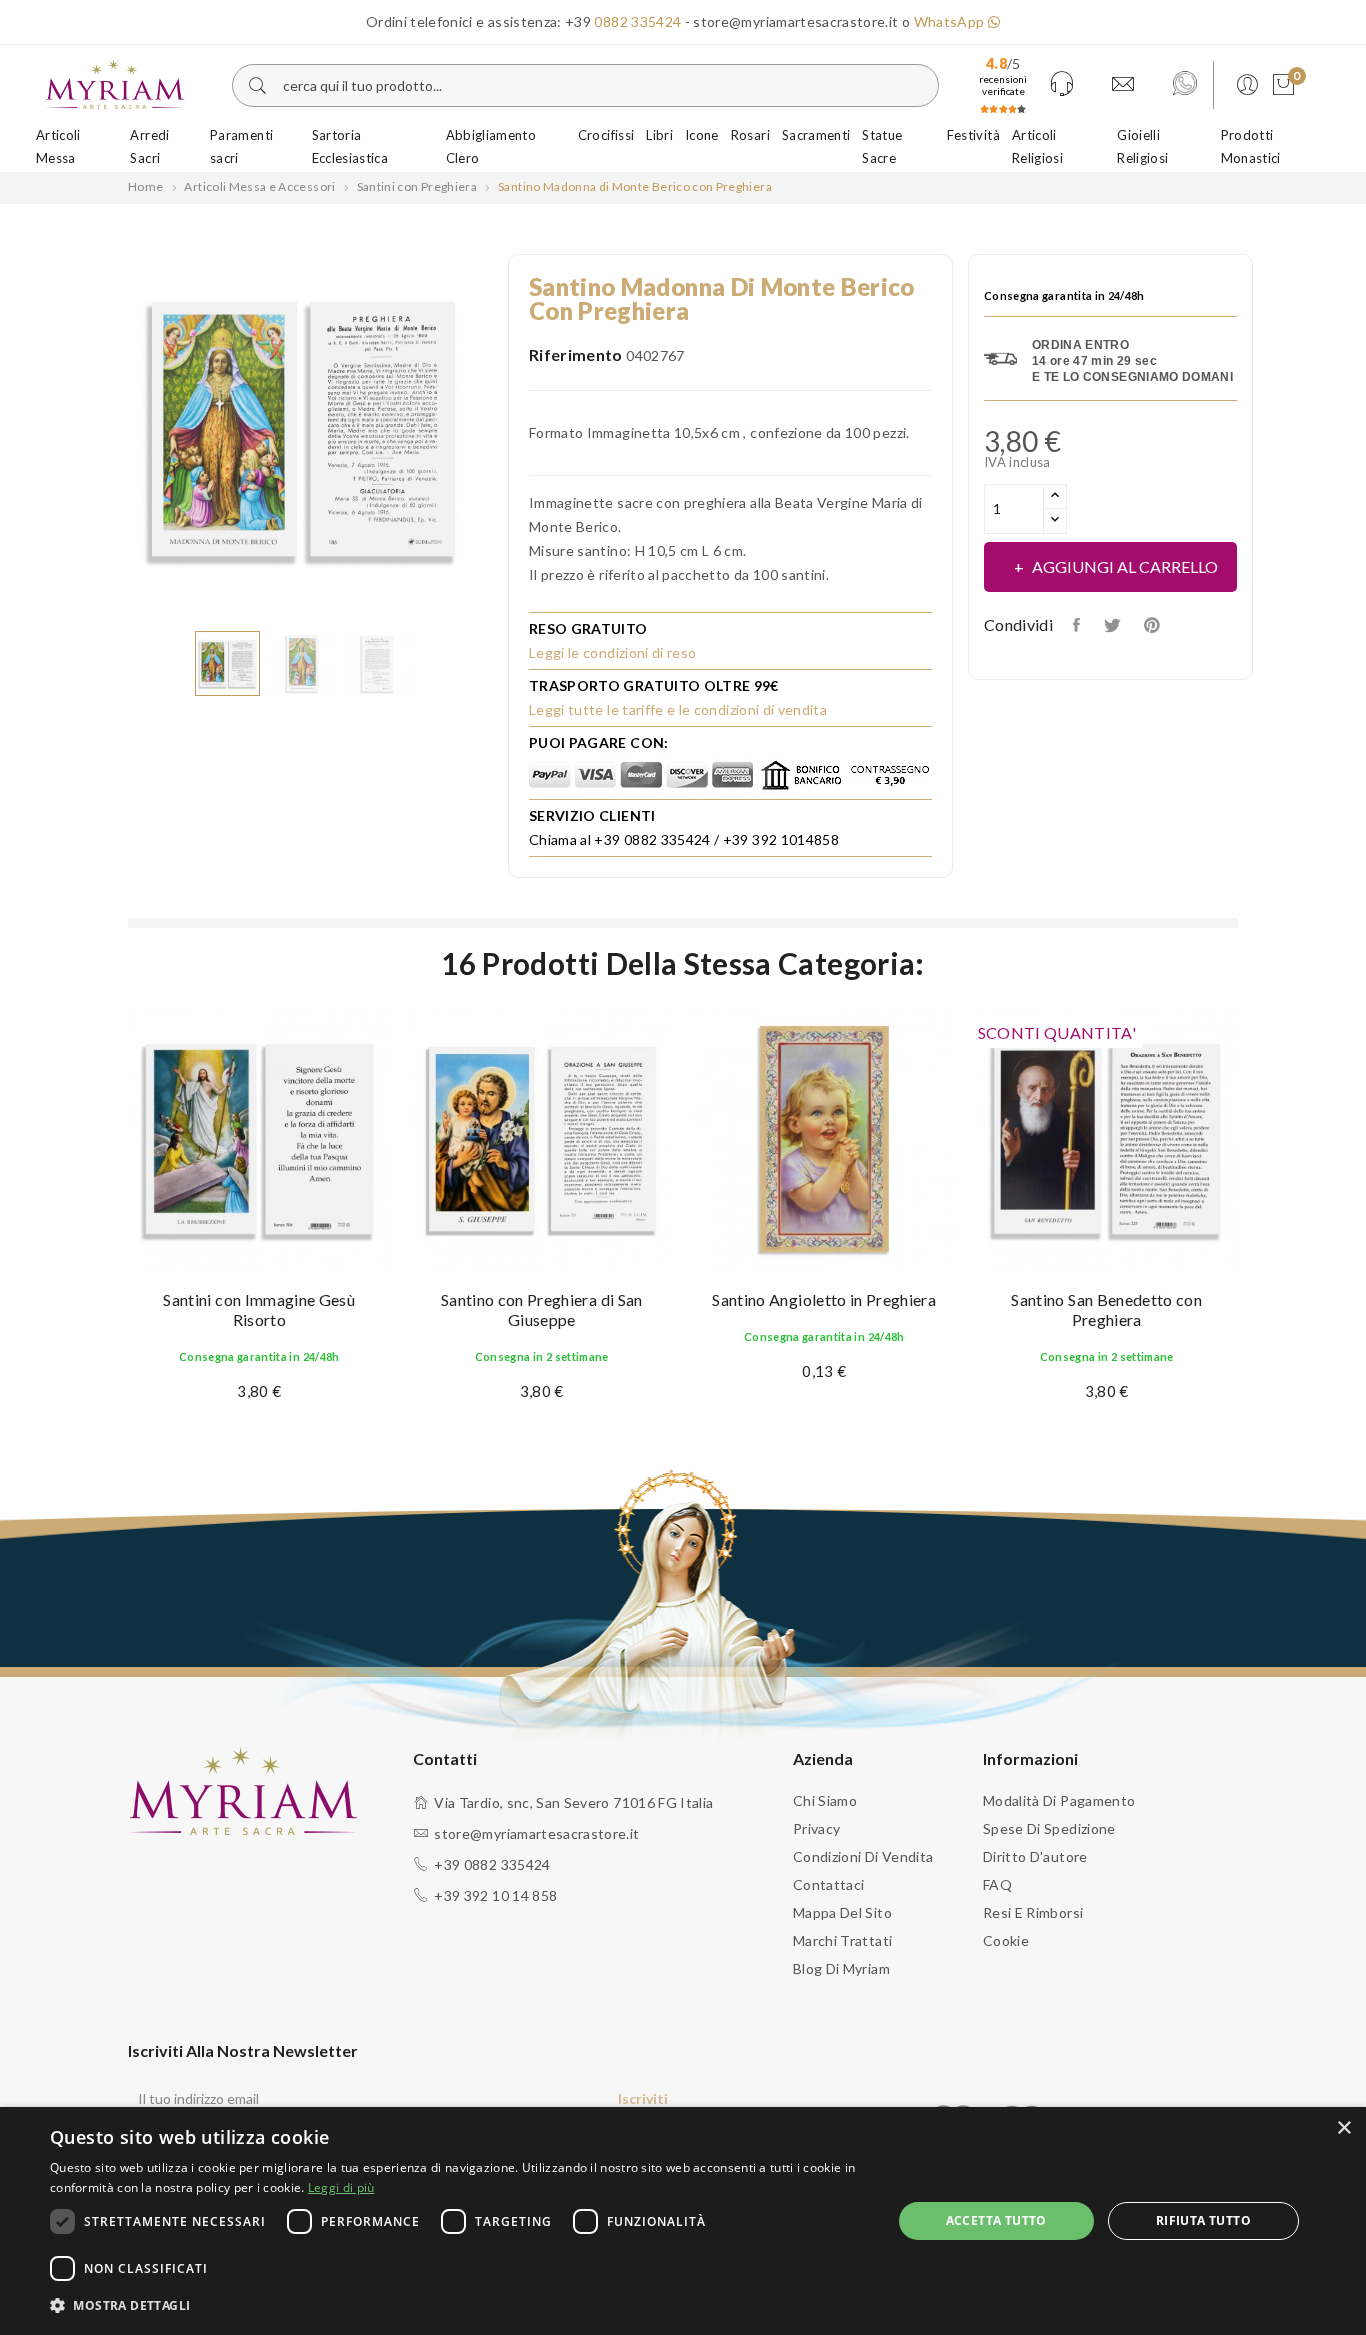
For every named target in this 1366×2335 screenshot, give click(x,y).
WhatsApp (951, 21)
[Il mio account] (1244, 85)
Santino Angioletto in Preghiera (824, 1299)
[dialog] (683, 2221)
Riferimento (576, 354)
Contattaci (829, 1884)
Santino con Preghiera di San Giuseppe (542, 1309)
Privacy (816, 1828)
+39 (623, 21)
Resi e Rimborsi (1033, 1912)
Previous (113, 432)
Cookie (1006, 1940)
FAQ (997, 1884)
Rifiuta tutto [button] (1203, 2220)
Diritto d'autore (1035, 1856)
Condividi (1078, 625)
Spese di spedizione (1049, 1828)
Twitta (1113, 625)
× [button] (1343, 2128)
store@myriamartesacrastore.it (536, 1833)
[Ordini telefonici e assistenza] (1062, 85)
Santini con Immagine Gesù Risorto (259, 1309)
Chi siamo (825, 1800)
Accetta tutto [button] (996, 2220)
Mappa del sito (842, 1912)
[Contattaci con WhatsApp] (1185, 85)
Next (493, 432)
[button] (458, 2306)
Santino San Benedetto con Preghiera (1106, 1309)
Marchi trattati (842, 1940)
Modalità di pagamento (1059, 1800)
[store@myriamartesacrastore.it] (1123, 85)
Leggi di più (341, 2187)
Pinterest (1154, 625)
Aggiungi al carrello (1125, 566)
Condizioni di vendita (863, 1856)
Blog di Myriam (841, 1968)
